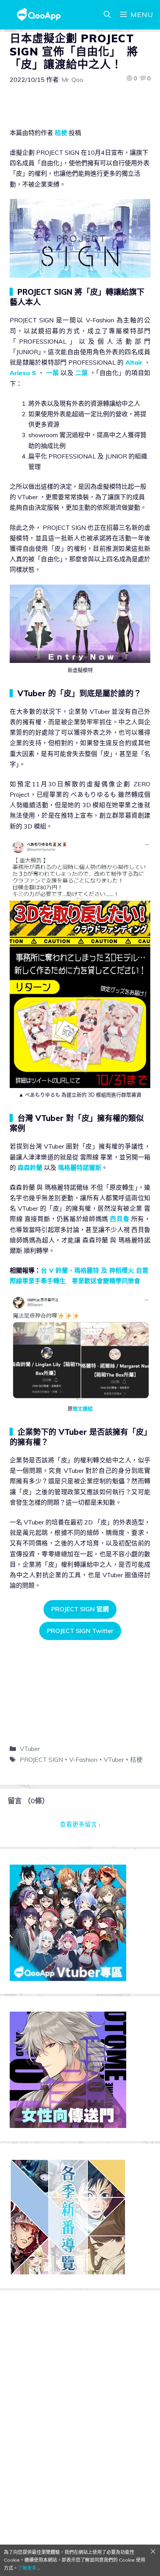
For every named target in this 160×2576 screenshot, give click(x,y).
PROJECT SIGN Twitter (80, 1631)
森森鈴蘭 (30, 1168)
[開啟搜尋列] (107, 15)
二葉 (82, 373)
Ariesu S (23, 373)
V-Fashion (83, 1759)
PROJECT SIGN (41, 1759)
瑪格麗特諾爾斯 (80, 1168)
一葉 (53, 373)
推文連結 (83, 1408)
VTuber (30, 1749)
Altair (134, 362)
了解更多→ (30, 2568)
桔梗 (61, 133)
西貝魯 (120, 1219)
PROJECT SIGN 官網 (80, 1609)
